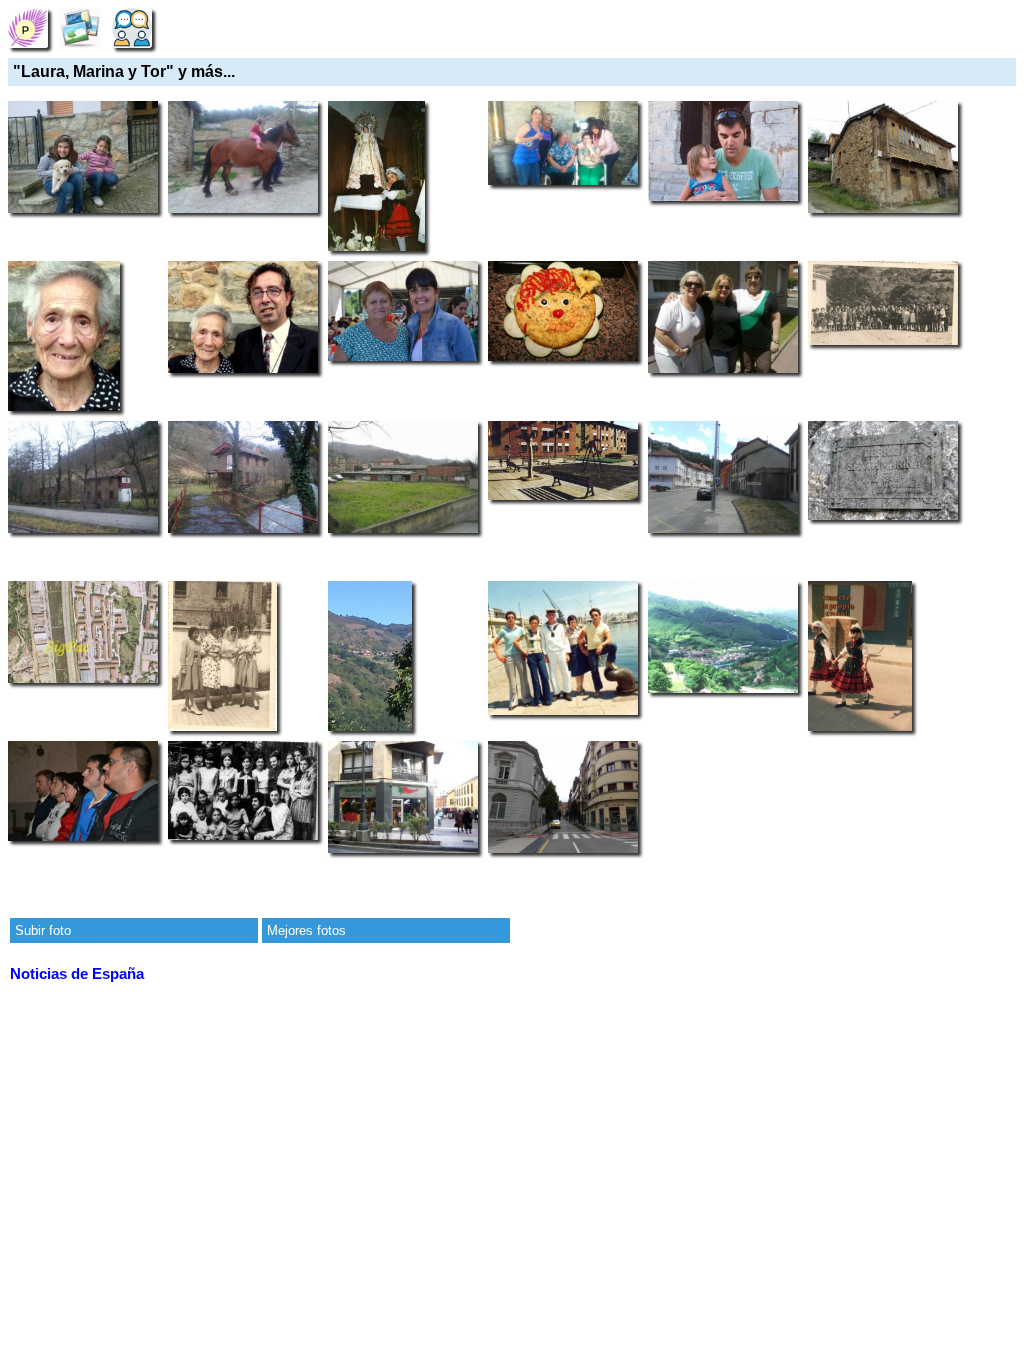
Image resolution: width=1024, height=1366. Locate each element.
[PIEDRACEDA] (28, 27)
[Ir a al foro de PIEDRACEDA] (132, 27)
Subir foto (43, 930)
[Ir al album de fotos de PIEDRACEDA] (80, 27)
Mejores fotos (306, 930)
